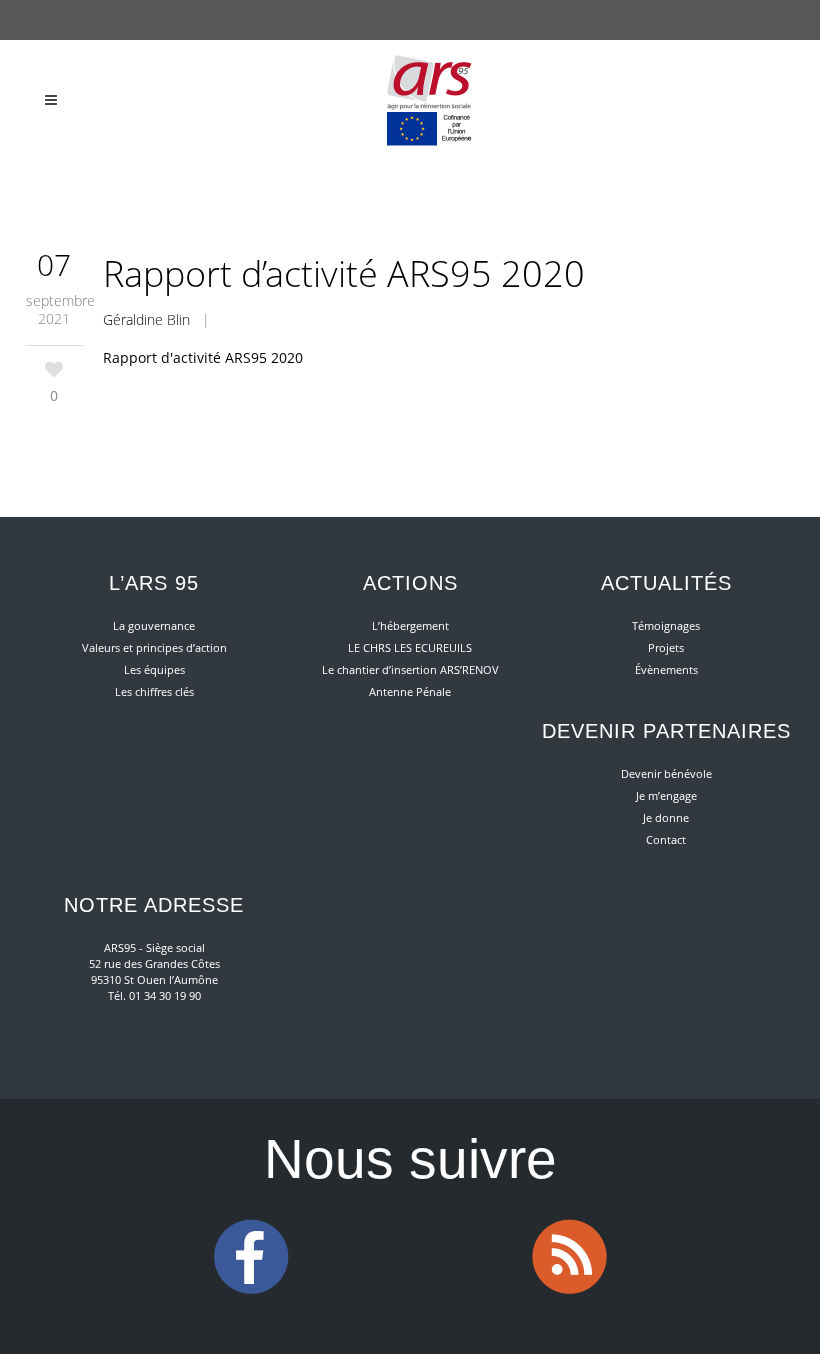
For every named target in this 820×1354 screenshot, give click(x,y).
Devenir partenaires (666, 731)
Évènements (666, 669)
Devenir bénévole (666, 773)
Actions (410, 583)
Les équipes (154, 669)
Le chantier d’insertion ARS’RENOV (410, 669)
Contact (666, 839)
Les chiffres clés (154, 691)
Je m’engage (666, 795)
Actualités (666, 583)
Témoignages (666, 625)
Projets (666, 647)
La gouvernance (154, 625)
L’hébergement (410, 625)
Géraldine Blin (146, 319)
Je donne (666, 817)
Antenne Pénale (410, 691)
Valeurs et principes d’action (154, 647)
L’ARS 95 (154, 583)
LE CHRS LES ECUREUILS (410, 647)
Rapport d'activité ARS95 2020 (203, 357)
